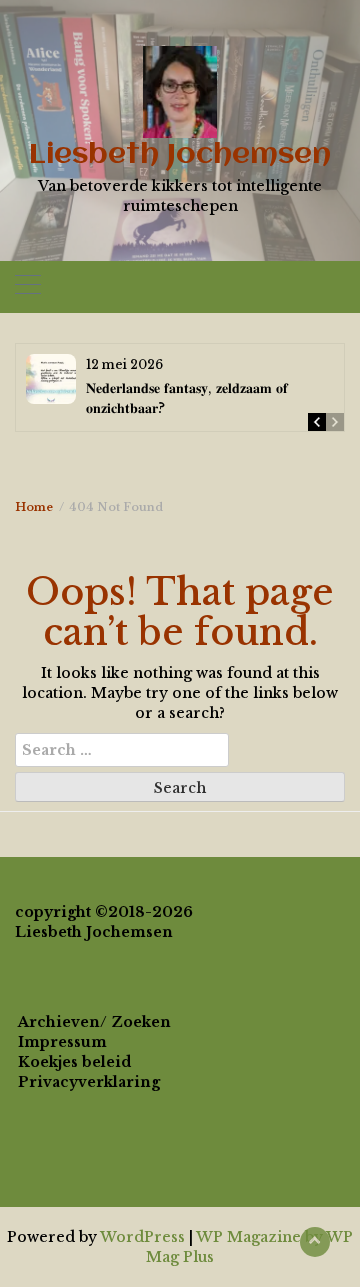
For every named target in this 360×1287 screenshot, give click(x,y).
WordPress (142, 1237)
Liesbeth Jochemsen (180, 155)
